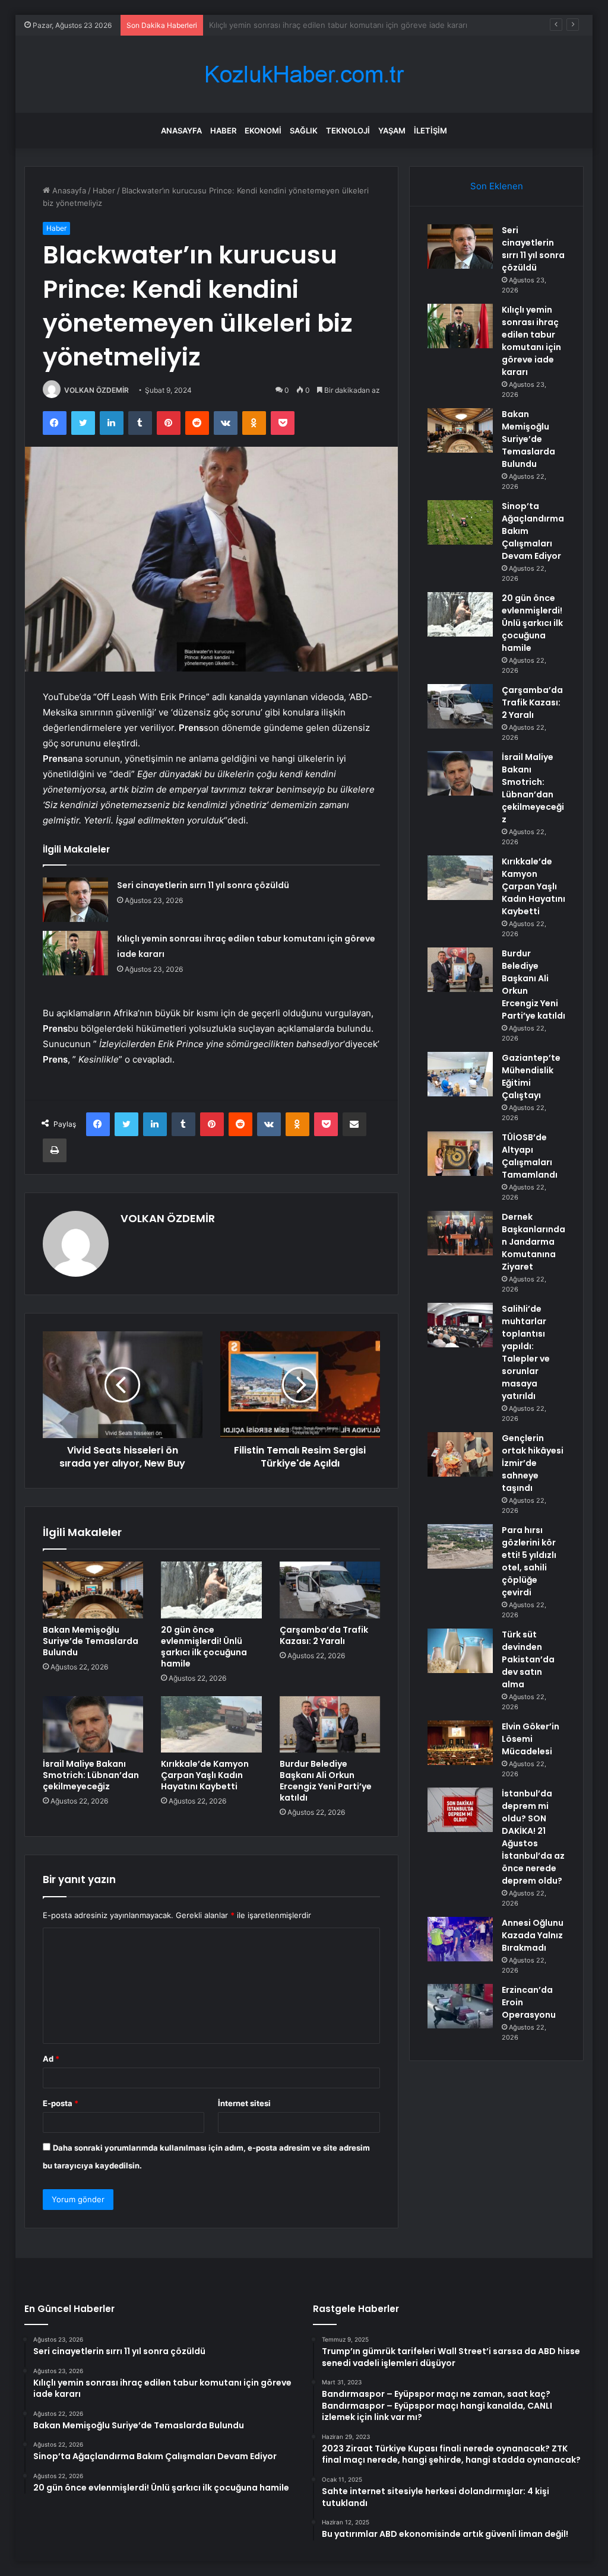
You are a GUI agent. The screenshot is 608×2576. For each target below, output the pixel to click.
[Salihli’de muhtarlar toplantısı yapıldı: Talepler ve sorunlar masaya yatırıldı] (460, 1325)
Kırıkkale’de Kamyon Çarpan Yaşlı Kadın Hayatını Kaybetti (205, 1775)
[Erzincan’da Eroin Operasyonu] (460, 2006)
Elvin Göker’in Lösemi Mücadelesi (531, 1739)
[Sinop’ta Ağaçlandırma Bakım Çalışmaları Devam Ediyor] (460, 522)
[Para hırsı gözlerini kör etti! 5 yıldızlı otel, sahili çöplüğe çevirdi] (460, 1546)
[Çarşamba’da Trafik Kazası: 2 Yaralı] (330, 1590)
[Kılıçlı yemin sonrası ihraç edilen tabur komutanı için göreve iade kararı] (75, 953)
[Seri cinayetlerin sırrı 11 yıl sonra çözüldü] (75, 900)
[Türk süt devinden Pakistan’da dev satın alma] (460, 1651)
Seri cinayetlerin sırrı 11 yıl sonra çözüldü (203, 885)
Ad (51, 2059)
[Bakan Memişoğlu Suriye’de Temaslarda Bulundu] (93, 1590)
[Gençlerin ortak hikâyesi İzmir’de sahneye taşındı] (460, 1454)
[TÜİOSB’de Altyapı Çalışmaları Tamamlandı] (460, 1154)
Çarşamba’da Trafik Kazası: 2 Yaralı (324, 1635)
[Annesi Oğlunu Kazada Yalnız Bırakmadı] (460, 1939)
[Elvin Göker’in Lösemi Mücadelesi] (460, 1743)
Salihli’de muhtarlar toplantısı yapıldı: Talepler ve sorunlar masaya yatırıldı (526, 1352)
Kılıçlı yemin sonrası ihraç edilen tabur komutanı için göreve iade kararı (531, 341)
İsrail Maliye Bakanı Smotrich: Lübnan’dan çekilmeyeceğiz (91, 1775)
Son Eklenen (497, 186)
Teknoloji (348, 131)
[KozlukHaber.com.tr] (304, 74)
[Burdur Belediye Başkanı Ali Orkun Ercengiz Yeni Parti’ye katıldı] (330, 1725)
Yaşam (392, 131)
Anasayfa (181, 131)
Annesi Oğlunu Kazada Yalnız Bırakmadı (533, 1935)
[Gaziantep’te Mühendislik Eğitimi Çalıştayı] (460, 1074)
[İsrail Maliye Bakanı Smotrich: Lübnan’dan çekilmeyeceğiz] (93, 1725)
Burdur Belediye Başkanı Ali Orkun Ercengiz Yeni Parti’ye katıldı (326, 1781)
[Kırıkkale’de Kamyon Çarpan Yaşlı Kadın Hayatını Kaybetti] (211, 1725)
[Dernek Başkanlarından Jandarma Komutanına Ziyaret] (460, 1233)
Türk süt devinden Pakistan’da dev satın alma (528, 1659)
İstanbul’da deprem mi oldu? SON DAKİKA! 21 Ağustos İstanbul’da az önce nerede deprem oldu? (533, 1837)
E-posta (61, 2103)
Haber (223, 131)
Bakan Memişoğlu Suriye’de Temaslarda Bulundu (297, 25)
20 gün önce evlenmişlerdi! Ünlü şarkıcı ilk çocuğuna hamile (204, 1647)
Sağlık (304, 131)
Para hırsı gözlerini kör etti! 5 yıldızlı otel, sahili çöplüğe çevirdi (529, 1561)
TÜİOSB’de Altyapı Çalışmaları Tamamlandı (530, 1156)
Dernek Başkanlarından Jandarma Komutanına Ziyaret (533, 1242)
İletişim (430, 131)
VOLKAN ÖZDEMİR (96, 390)
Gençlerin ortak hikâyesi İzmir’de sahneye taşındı (533, 1463)
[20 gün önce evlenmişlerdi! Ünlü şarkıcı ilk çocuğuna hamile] (211, 1590)
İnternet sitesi (244, 2103)
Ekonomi (263, 131)
